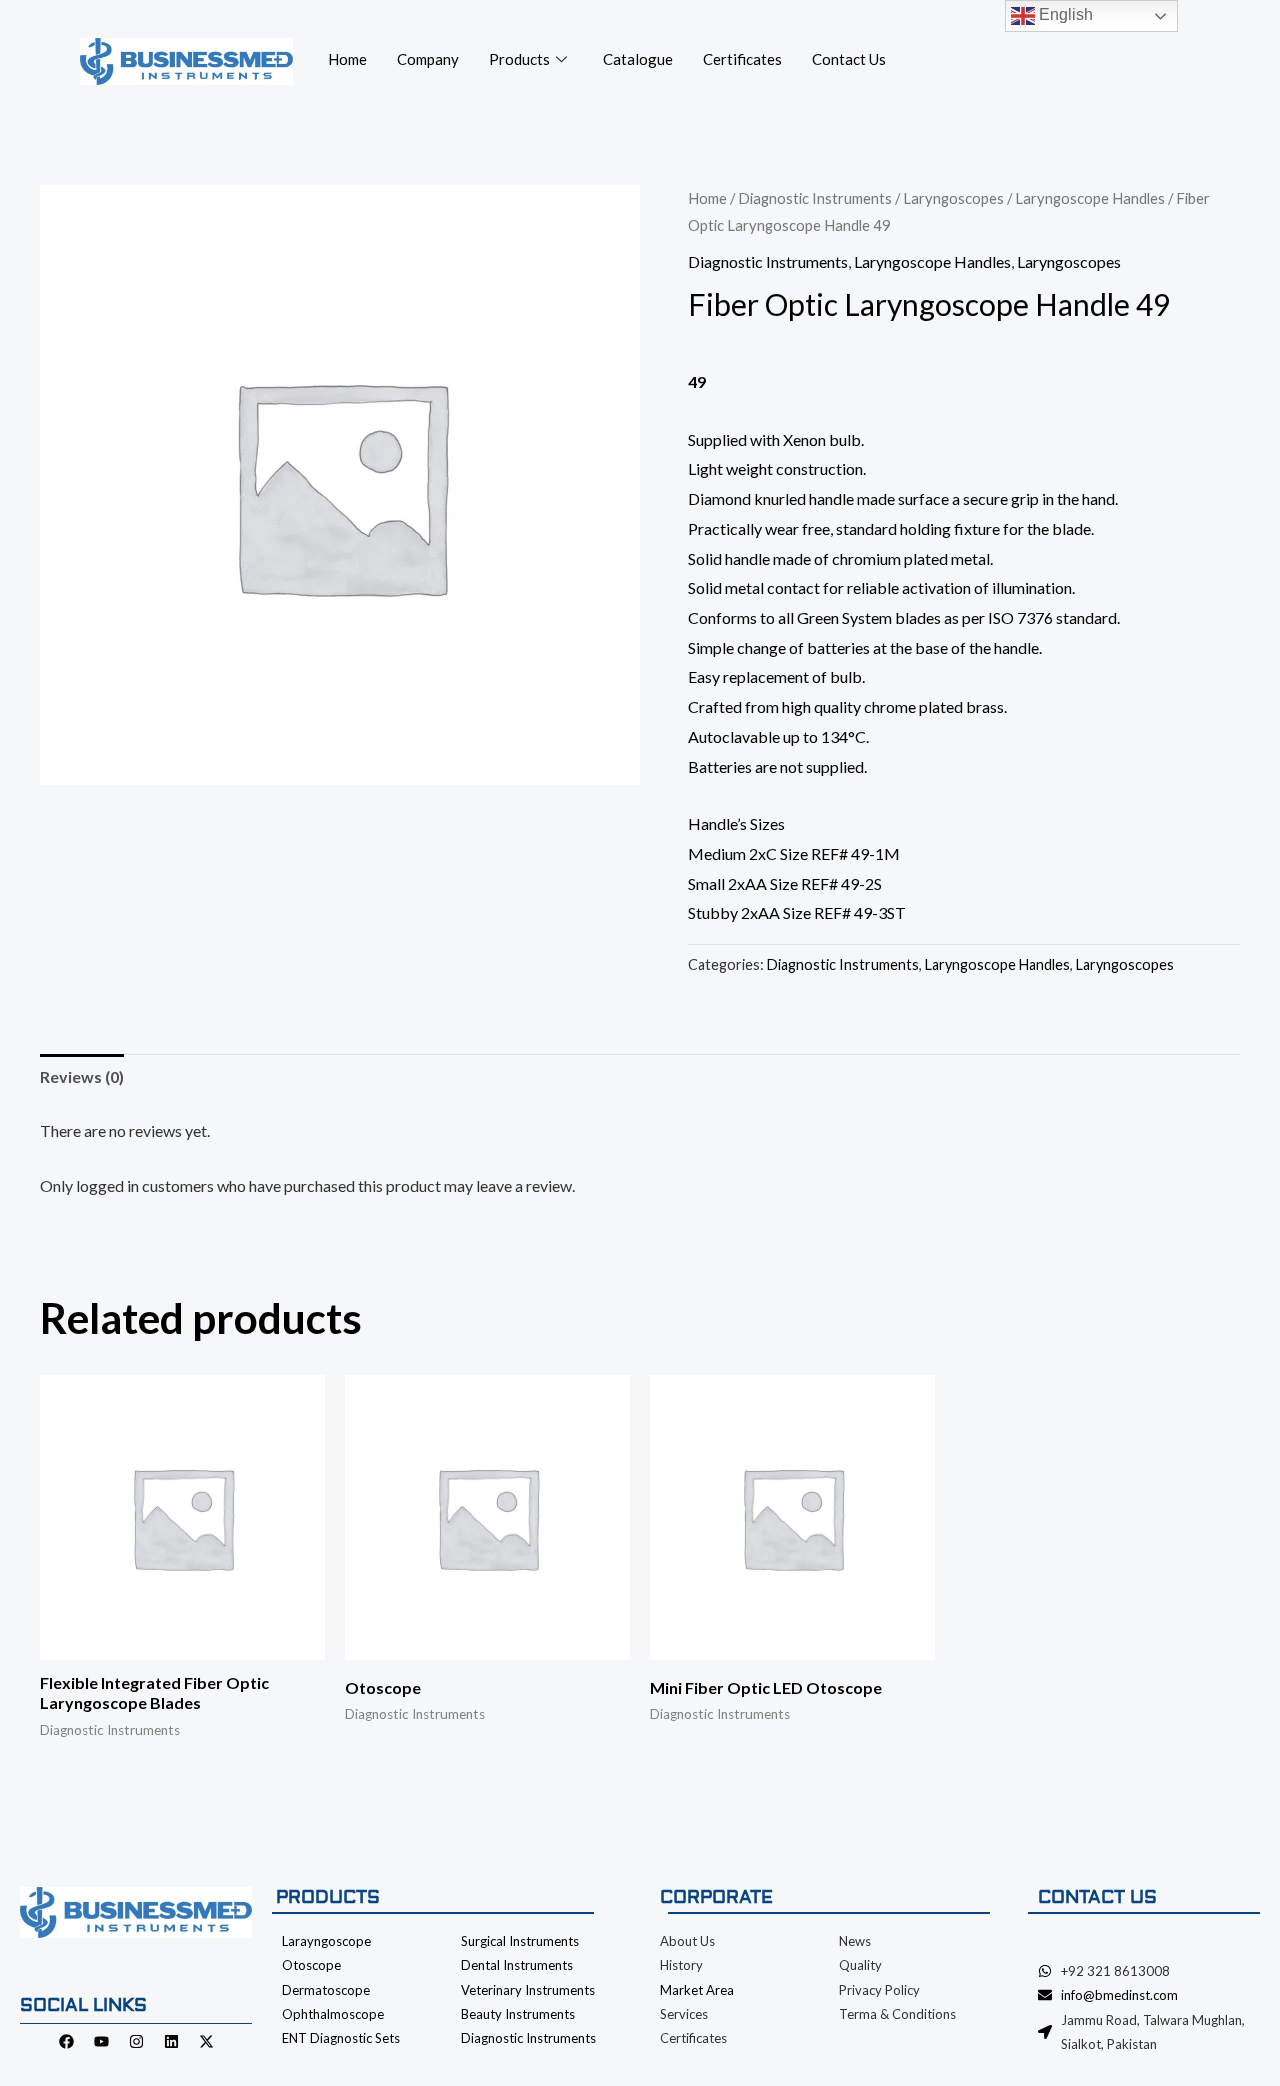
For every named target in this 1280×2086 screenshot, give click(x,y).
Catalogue (638, 59)
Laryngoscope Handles (1090, 198)
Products (519, 59)
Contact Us (849, 59)
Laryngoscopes (953, 198)
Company (428, 59)
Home (347, 59)
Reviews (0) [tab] (82, 1076)
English (1064, 14)
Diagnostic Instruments (815, 198)
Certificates (742, 59)
